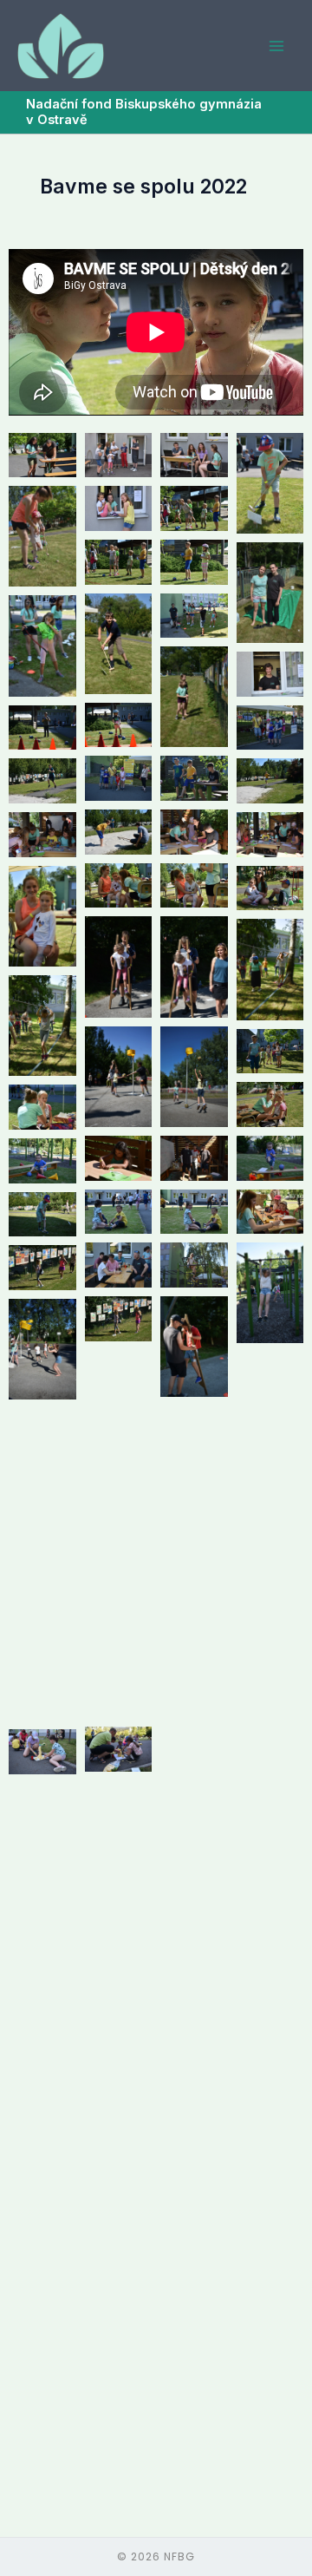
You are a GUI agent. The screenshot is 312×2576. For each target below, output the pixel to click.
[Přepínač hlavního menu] (276, 46)
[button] (42, 456)
